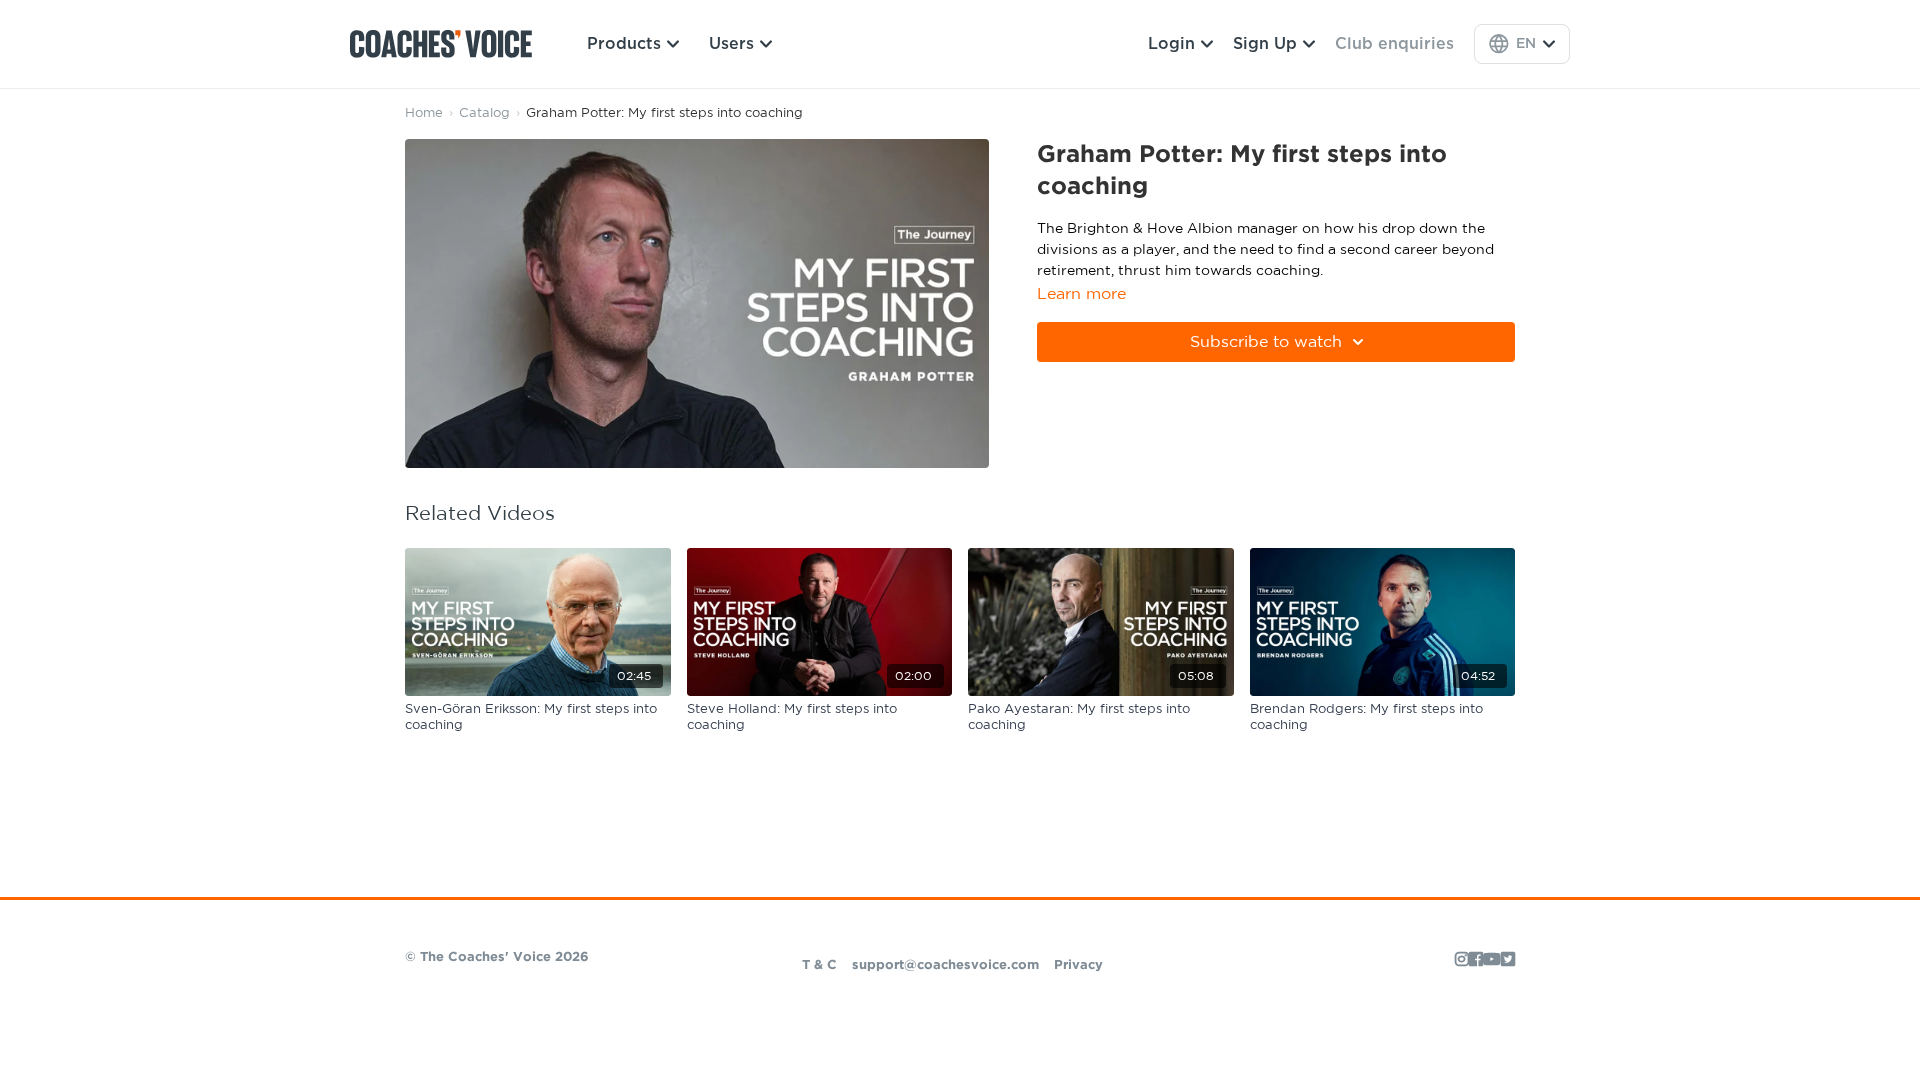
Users (731, 44)
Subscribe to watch (1266, 342)
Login (1171, 44)
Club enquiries (1394, 44)
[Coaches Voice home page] (448, 44)
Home (424, 113)
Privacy (1078, 965)
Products (624, 44)
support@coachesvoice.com (945, 965)
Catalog (484, 113)
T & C (819, 965)
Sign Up (1265, 44)
